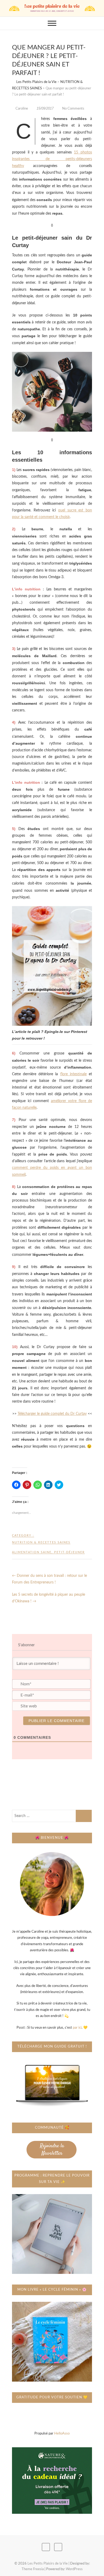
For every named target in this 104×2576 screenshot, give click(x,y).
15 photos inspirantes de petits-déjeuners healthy (52, 159)
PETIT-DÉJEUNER (69, 1552)
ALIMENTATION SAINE (32, 1552)
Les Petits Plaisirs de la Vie (48, 2564)
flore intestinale (73, 1074)
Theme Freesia (33, 2569)
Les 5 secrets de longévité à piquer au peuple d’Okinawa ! (49, 1598)
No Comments (73, 109)
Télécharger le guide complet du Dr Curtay (52, 1414)
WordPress (74, 2569)
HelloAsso (62, 2434)
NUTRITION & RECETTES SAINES (41, 1542)
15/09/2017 (45, 108)
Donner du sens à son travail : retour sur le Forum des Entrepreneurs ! (49, 1579)
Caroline (22, 109)
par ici (77, 2028)
